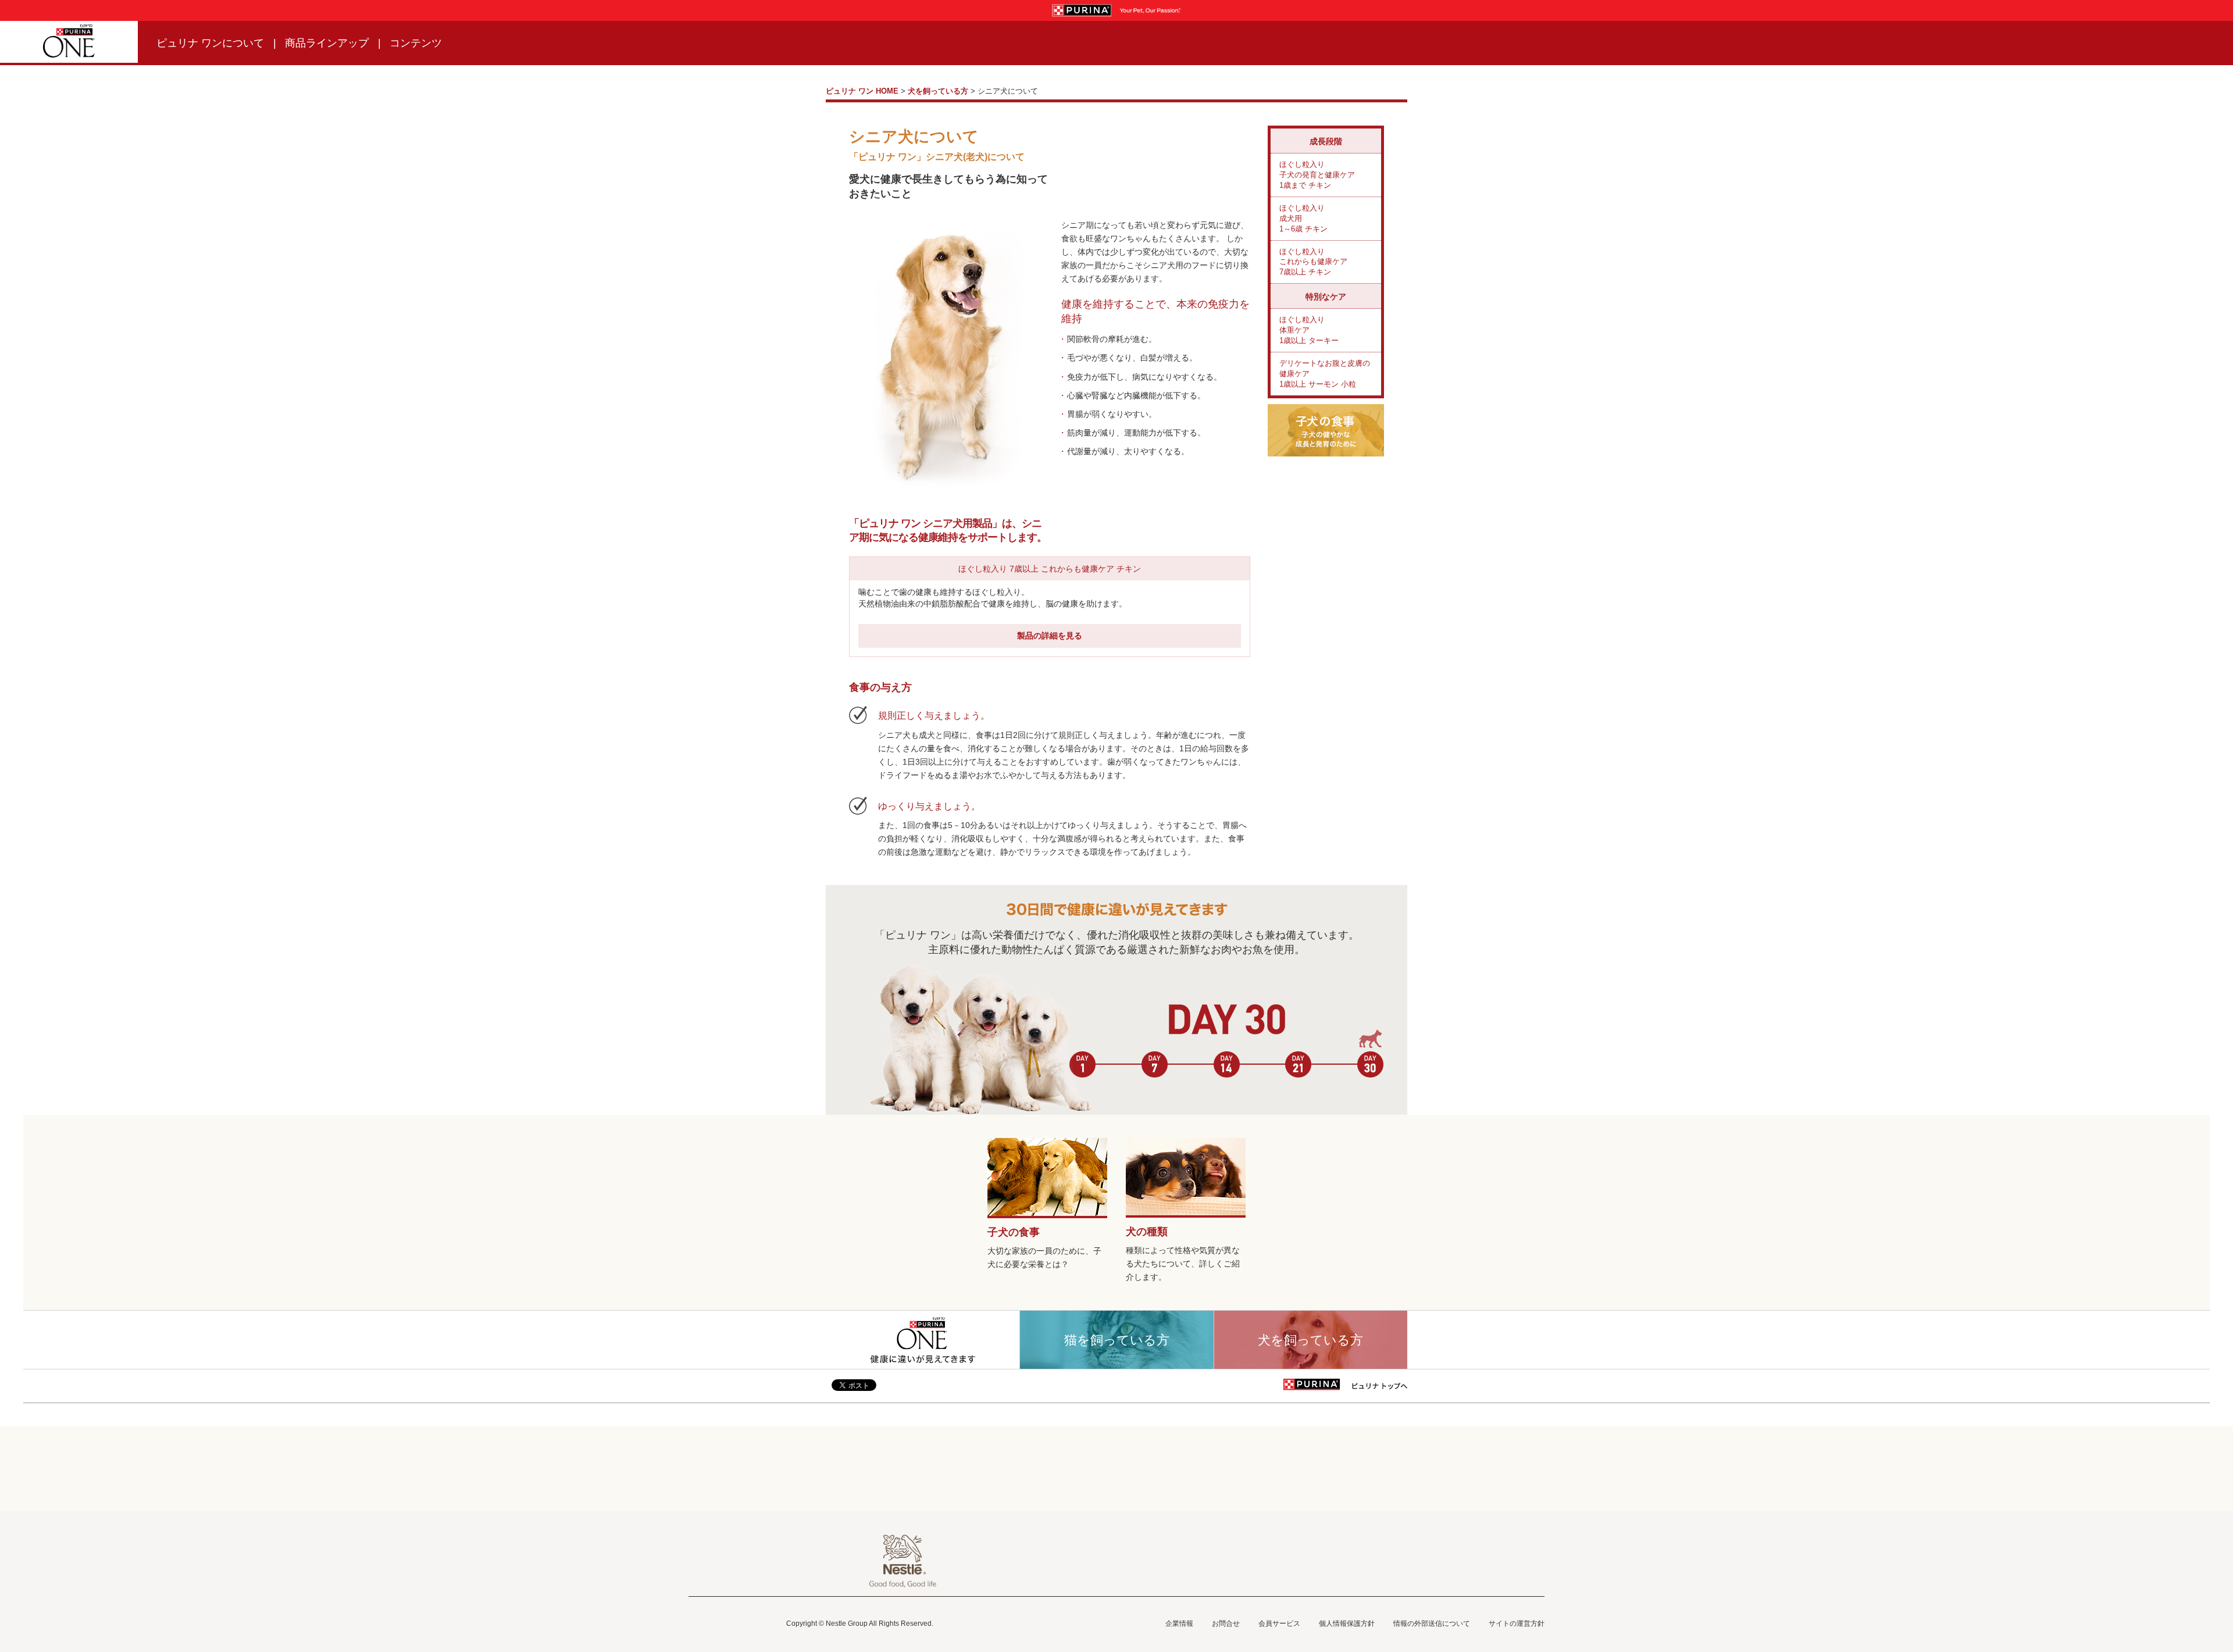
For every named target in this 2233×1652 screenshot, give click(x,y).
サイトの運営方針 (1517, 1624)
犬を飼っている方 (938, 91)
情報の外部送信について (1432, 1624)
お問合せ (1226, 1624)
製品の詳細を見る (1050, 636)
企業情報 (1179, 1624)
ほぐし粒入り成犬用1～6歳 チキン (1303, 218)
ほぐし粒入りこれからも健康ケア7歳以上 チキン (1313, 262)
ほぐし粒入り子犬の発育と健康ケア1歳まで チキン (1317, 175)
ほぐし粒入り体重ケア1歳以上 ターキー (1309, 330)
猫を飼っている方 (1117, 1340)
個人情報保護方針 (1347, 1624)
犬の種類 (1147, 1232)
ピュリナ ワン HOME (862, 91)
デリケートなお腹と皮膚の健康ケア (1325, 374)
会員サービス (1279, 1624)
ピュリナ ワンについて (210, 43)
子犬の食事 (1014, 1232)
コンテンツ (416, 43)
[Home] (69, 42)
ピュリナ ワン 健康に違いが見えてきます (923, 1340)
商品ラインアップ (327, 43)
